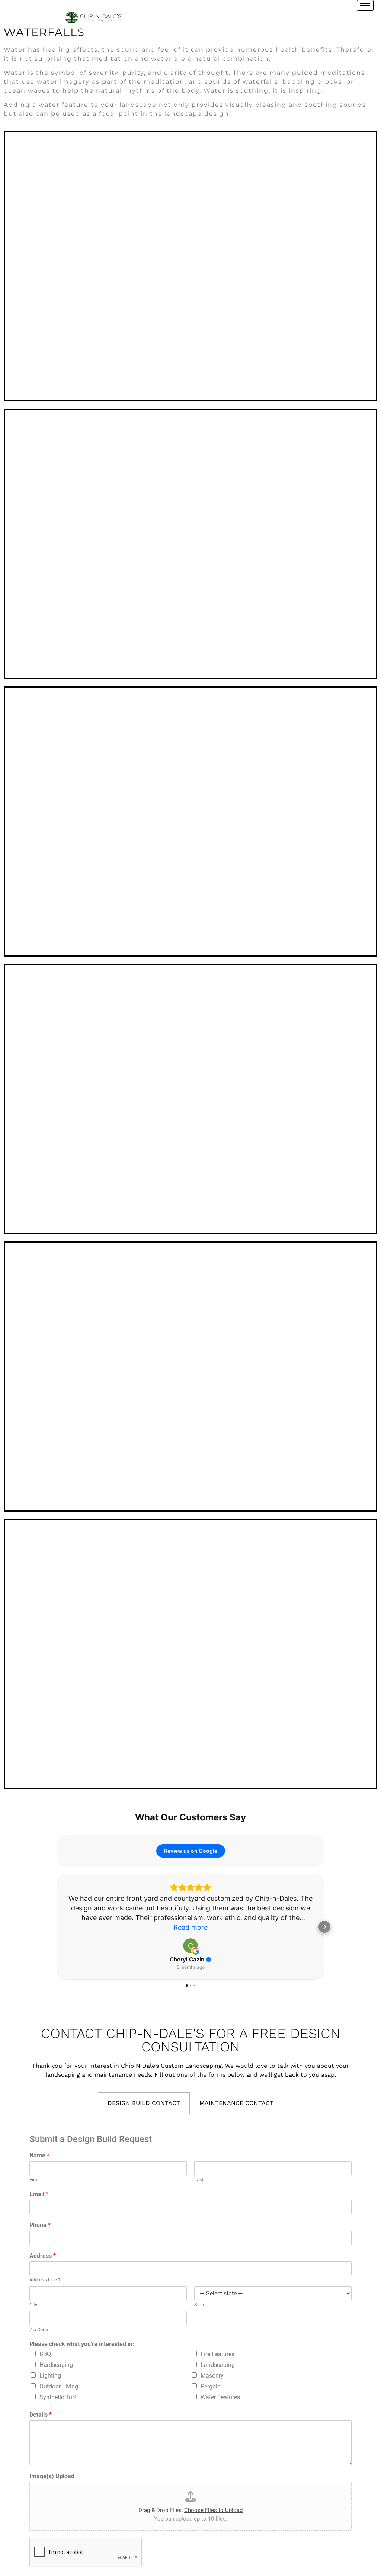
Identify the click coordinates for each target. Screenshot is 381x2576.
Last (199, 2180)
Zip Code (39, 2330)
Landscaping (218, 2365)
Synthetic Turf (58, 2397)
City (33, 2305)
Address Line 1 (45, 2280)
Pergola (211, 2386)
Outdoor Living (59, 2386)
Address (43, 2256)
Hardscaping (56, 2365)
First (34, 2180)
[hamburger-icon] (365, 5)
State (200, 2305)
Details (41, 2415)
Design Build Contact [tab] (144, 2103)
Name (39, 2155)
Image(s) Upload (52, 2476)
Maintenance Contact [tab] (236, 2103)
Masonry (212, 2376)
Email (39, 2194)
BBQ (45, 2354)
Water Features (220, 2397)
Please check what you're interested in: (82, 2344)
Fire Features (217, 2354)
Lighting (50, 2376)
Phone (40, 2225)
